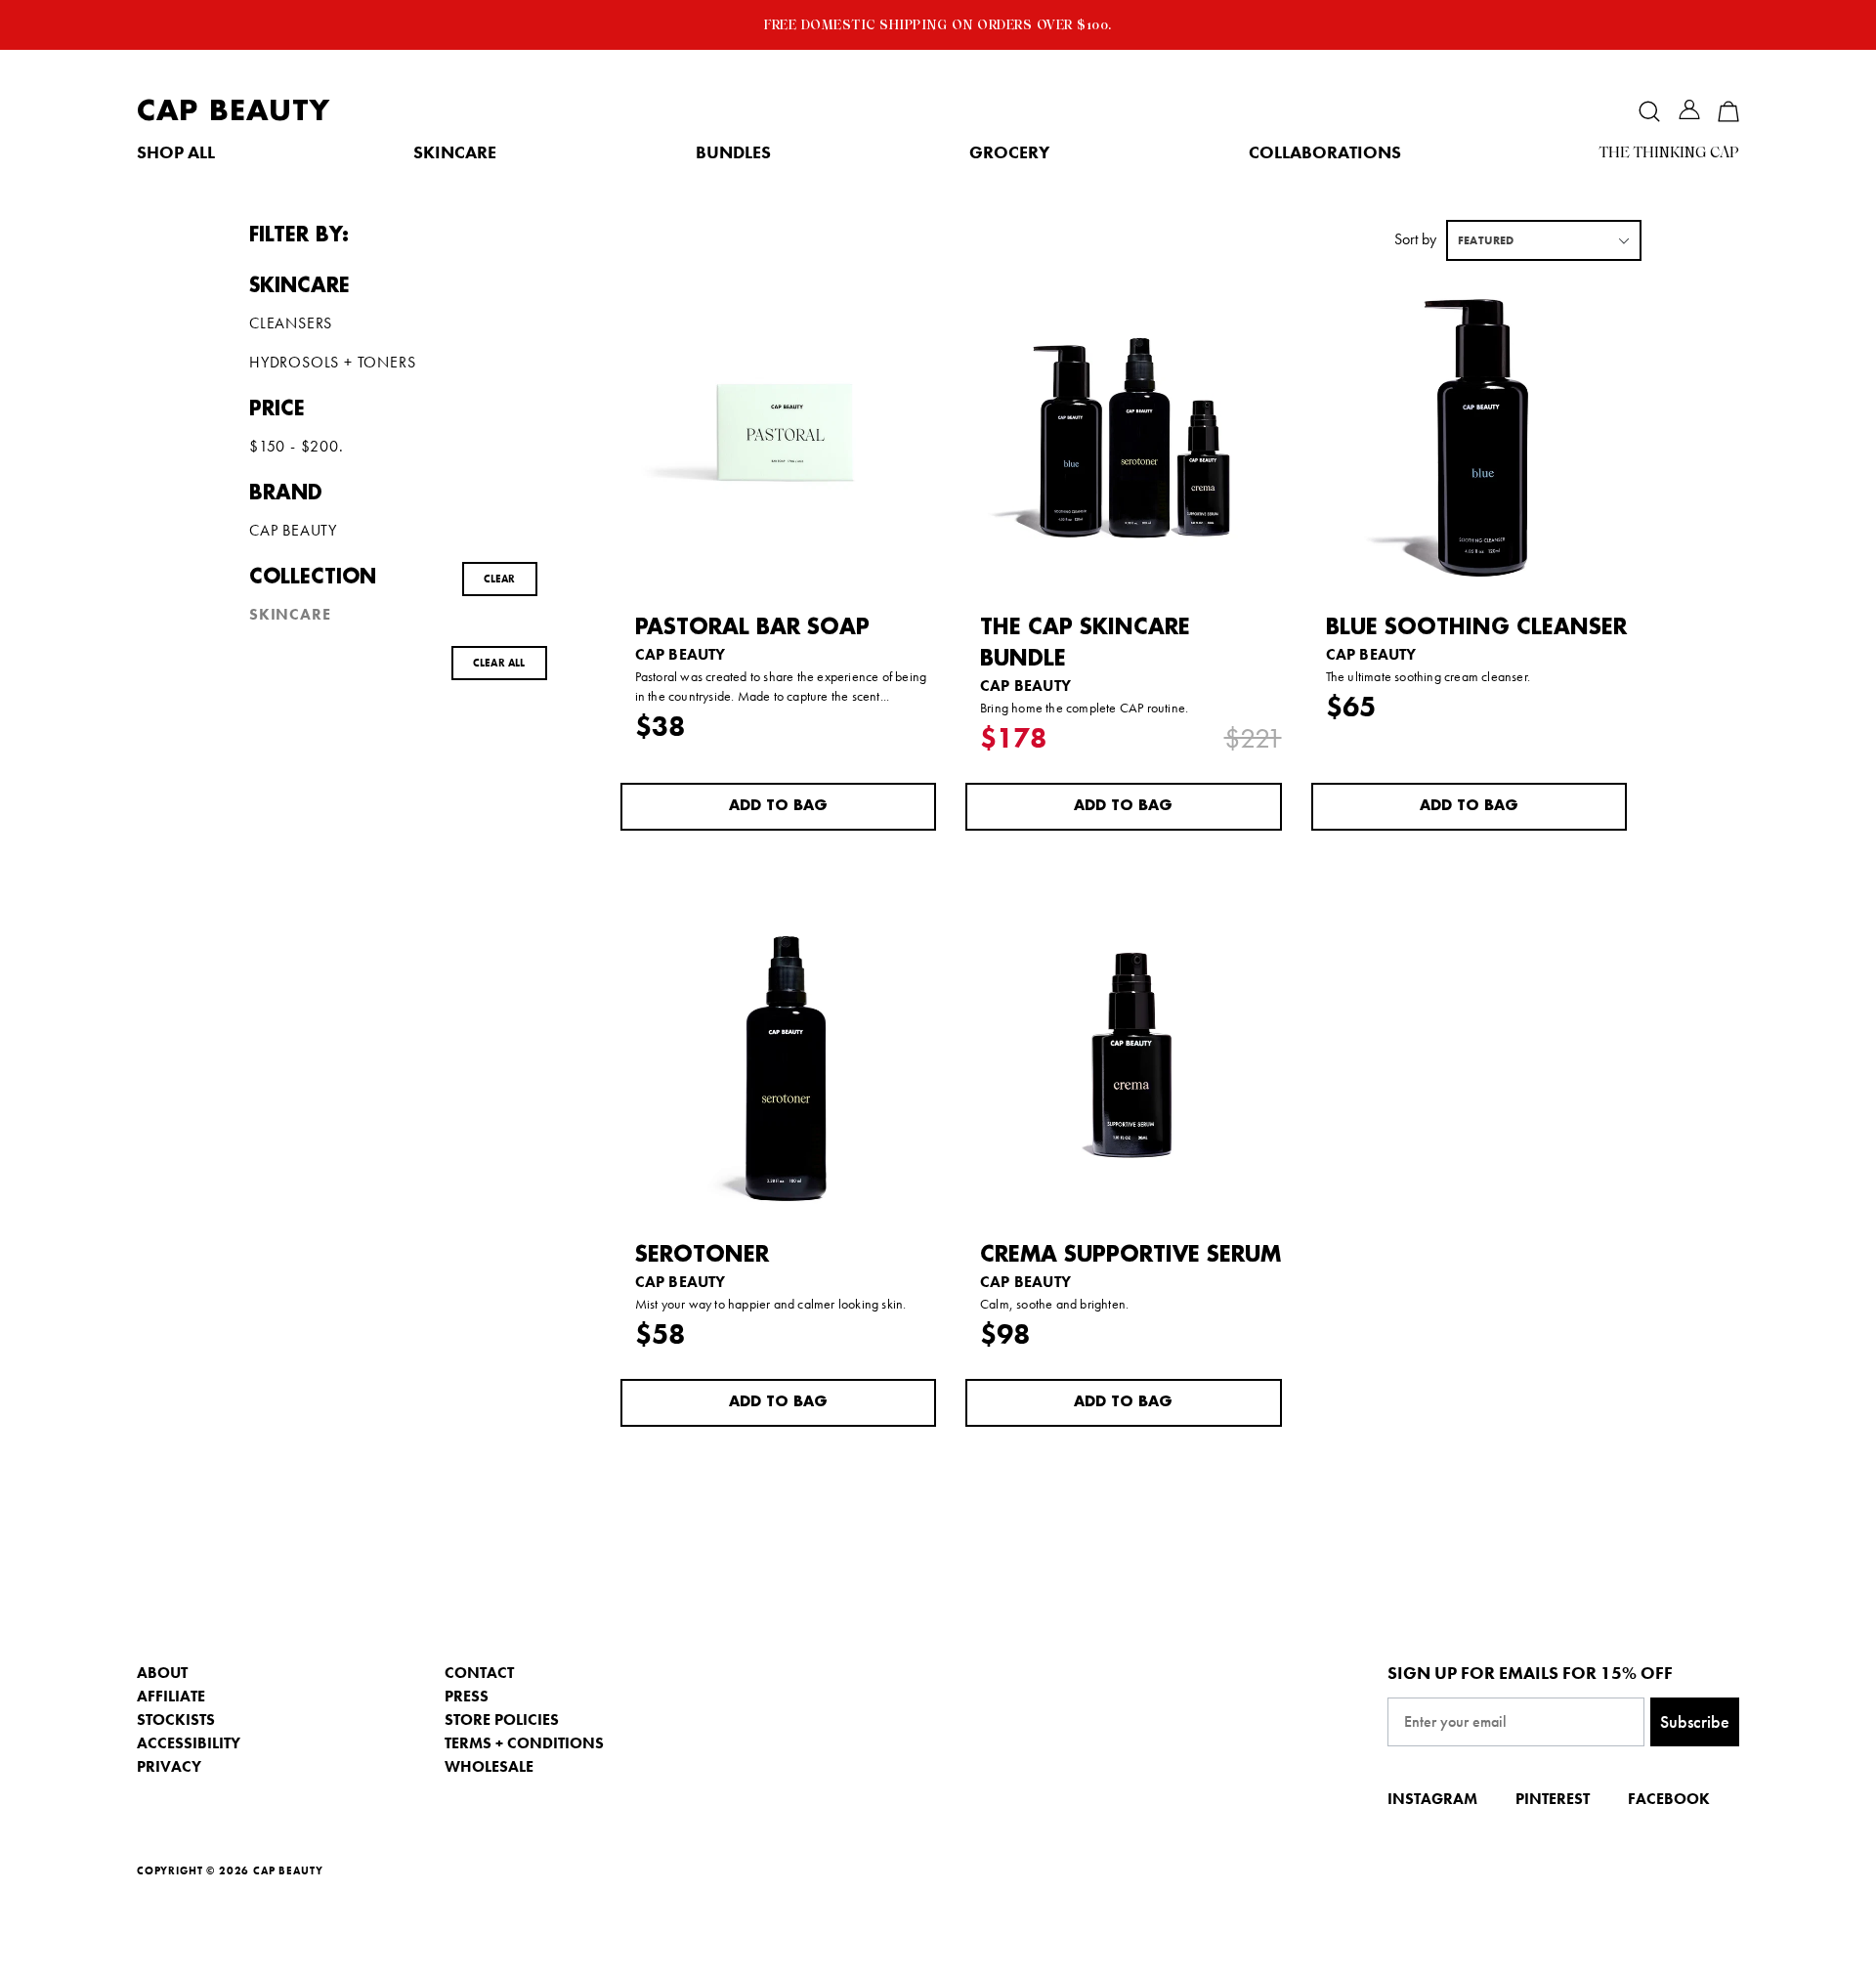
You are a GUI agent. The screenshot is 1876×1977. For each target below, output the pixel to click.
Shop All (176, 152)
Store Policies (502, 1719)
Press (467, 1696)
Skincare (455, 152)
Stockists (176, 1719)
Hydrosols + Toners (332, 363)
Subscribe (1695, 1721)
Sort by (1415, 239)
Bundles (733, 152)
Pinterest (1553, 1799)
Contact (479, 1673)
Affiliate (171, 1696)
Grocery (1009, 152)
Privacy (169, 1766)
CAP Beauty (234, 111)
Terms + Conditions (524, 1743)
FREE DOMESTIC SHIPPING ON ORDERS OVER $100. (938, 24)
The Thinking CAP (1669, 152)
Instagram (1432, 1799)
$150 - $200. (297, 447)
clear (500, 579)
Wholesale (489, 1766)
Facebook (1669, 1799)
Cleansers (291, 323)
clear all (499, 663)
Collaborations (1325, 152)
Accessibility (189, 1743)
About (162, 1673)
